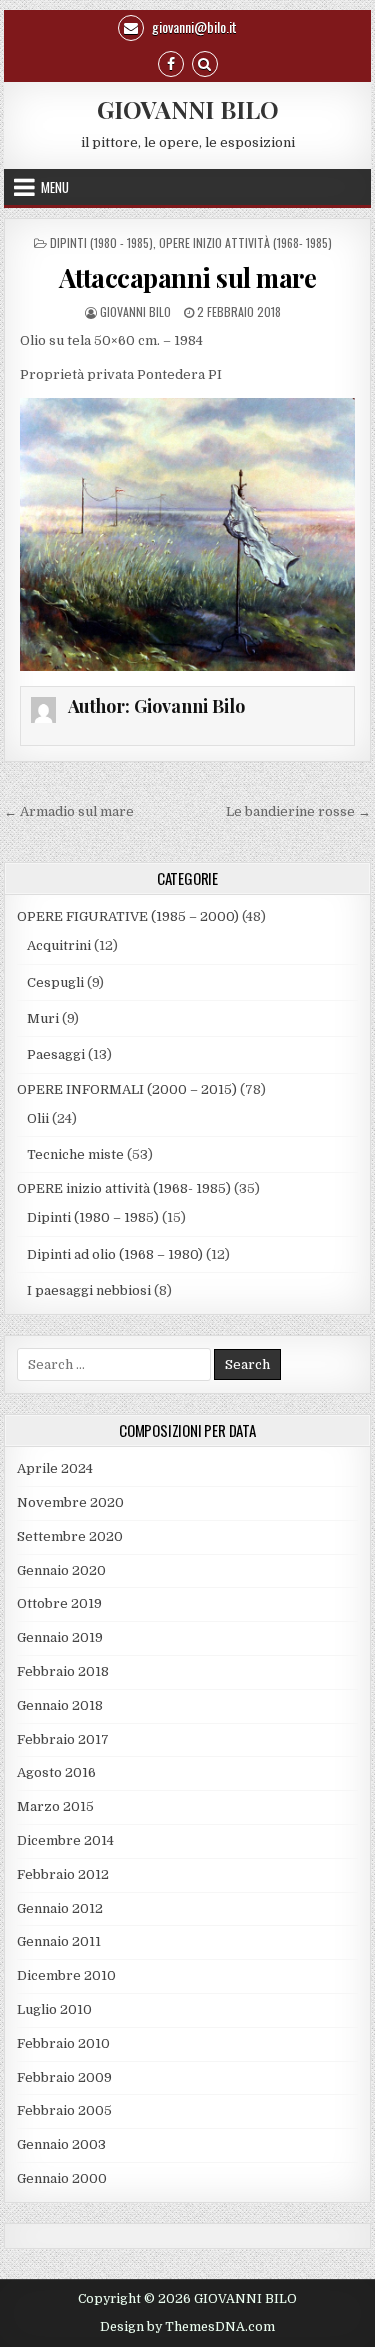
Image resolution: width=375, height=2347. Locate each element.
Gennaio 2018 (60, 1705)
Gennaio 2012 (60, 1908)
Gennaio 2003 (61, 2144)
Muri (43, 1018)
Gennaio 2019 (60, 1637)
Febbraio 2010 (63, 2043)
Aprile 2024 (55, 1468)
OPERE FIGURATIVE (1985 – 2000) (128, 916)
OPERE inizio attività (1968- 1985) (245, 242)
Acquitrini (59, 945)
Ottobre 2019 (59, 1603)
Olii (38, 1118)
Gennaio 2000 (62, 2178)
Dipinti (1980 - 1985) (101, 242)
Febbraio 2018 (63, 1671)
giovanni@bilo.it (193, 26)
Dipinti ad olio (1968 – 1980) (115, 1254)
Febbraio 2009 (64, 2077)
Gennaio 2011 (59, 1941)
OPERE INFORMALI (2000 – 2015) (127, 1089)
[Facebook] (171, 62)
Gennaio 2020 (61, 1570)
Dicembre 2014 (65, 1840)
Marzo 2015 (55, 1806)
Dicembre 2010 (66, 1975)
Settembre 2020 (70, 1536)
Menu (55, 187)
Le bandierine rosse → (298, 811)
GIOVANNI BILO (188, 109)
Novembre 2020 (70, 1502)
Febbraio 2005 (64, 2110)
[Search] (205, 62)
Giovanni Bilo (135, 311)
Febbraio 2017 (63, 1739)
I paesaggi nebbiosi (89, 1290)
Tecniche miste (75, 1154)
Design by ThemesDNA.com (187, 2327)
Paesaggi (56, 1054)
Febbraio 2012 (63, 1874)
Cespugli (55, 982)
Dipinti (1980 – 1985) (93, 1217)
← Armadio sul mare (69, 811)
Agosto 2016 (56, 1772)
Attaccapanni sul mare (188, 277)
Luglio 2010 (54, 2009)
